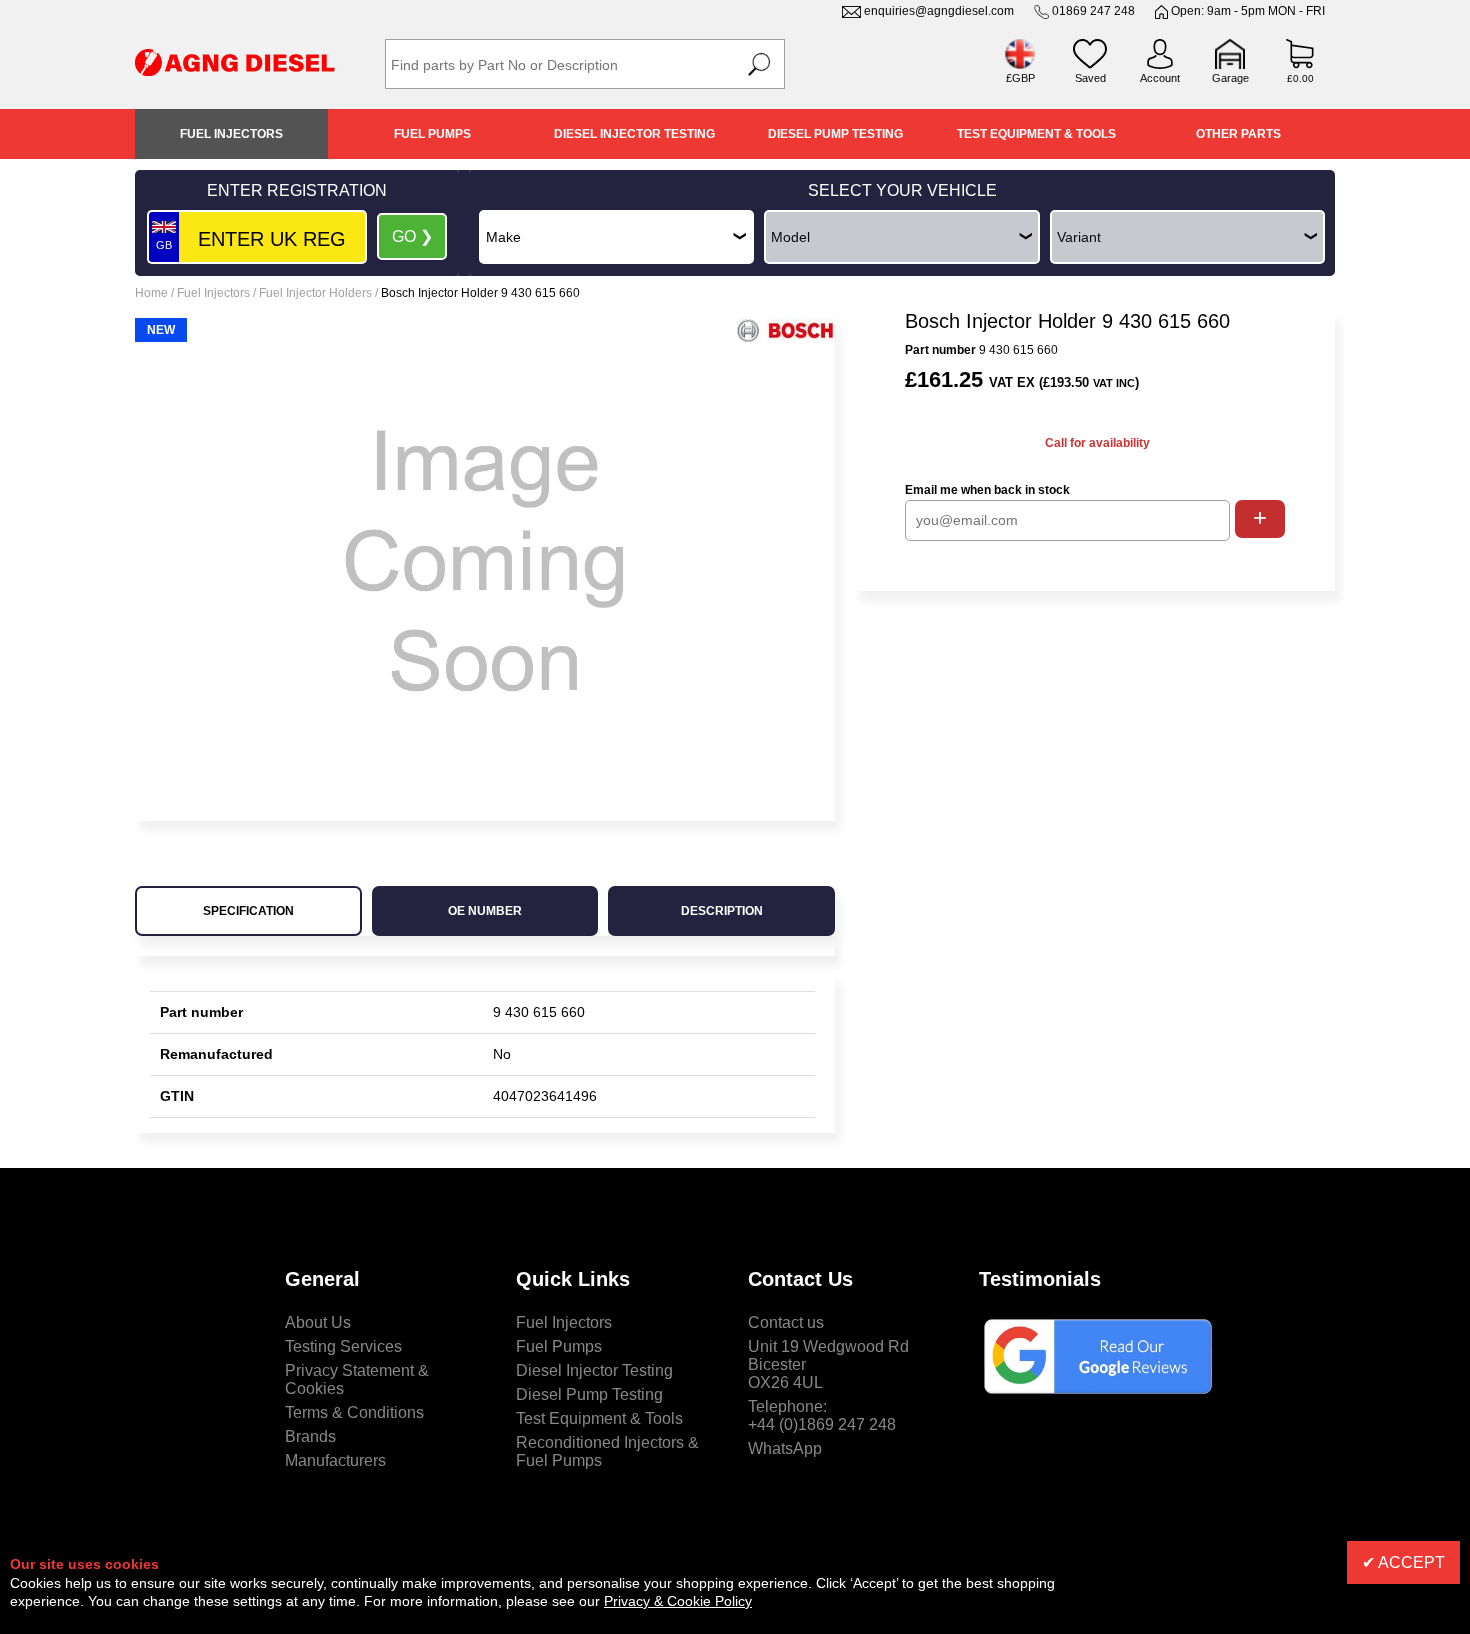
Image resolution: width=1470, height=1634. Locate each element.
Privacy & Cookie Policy (678, 1601)
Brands (310, 1436)
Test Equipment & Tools (1036, 134)
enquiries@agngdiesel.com (939, 11)
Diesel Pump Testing (835, 134)
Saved (1090, 78)
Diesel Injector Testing (634, 134)
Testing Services (343, 1346)
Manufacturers (335, 1460)
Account (1160, 78)
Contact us (786, 1322)
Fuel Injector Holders (315, 293)
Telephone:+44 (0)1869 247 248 (822, 1415)
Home (151, 293)
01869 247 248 (1093, 11)
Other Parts (1238, 134)
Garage (1230, 78)
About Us (318, 1322)
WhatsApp (785, 1448)
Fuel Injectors (231, 134)
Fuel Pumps (432, 134)
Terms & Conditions (354, 1412)
